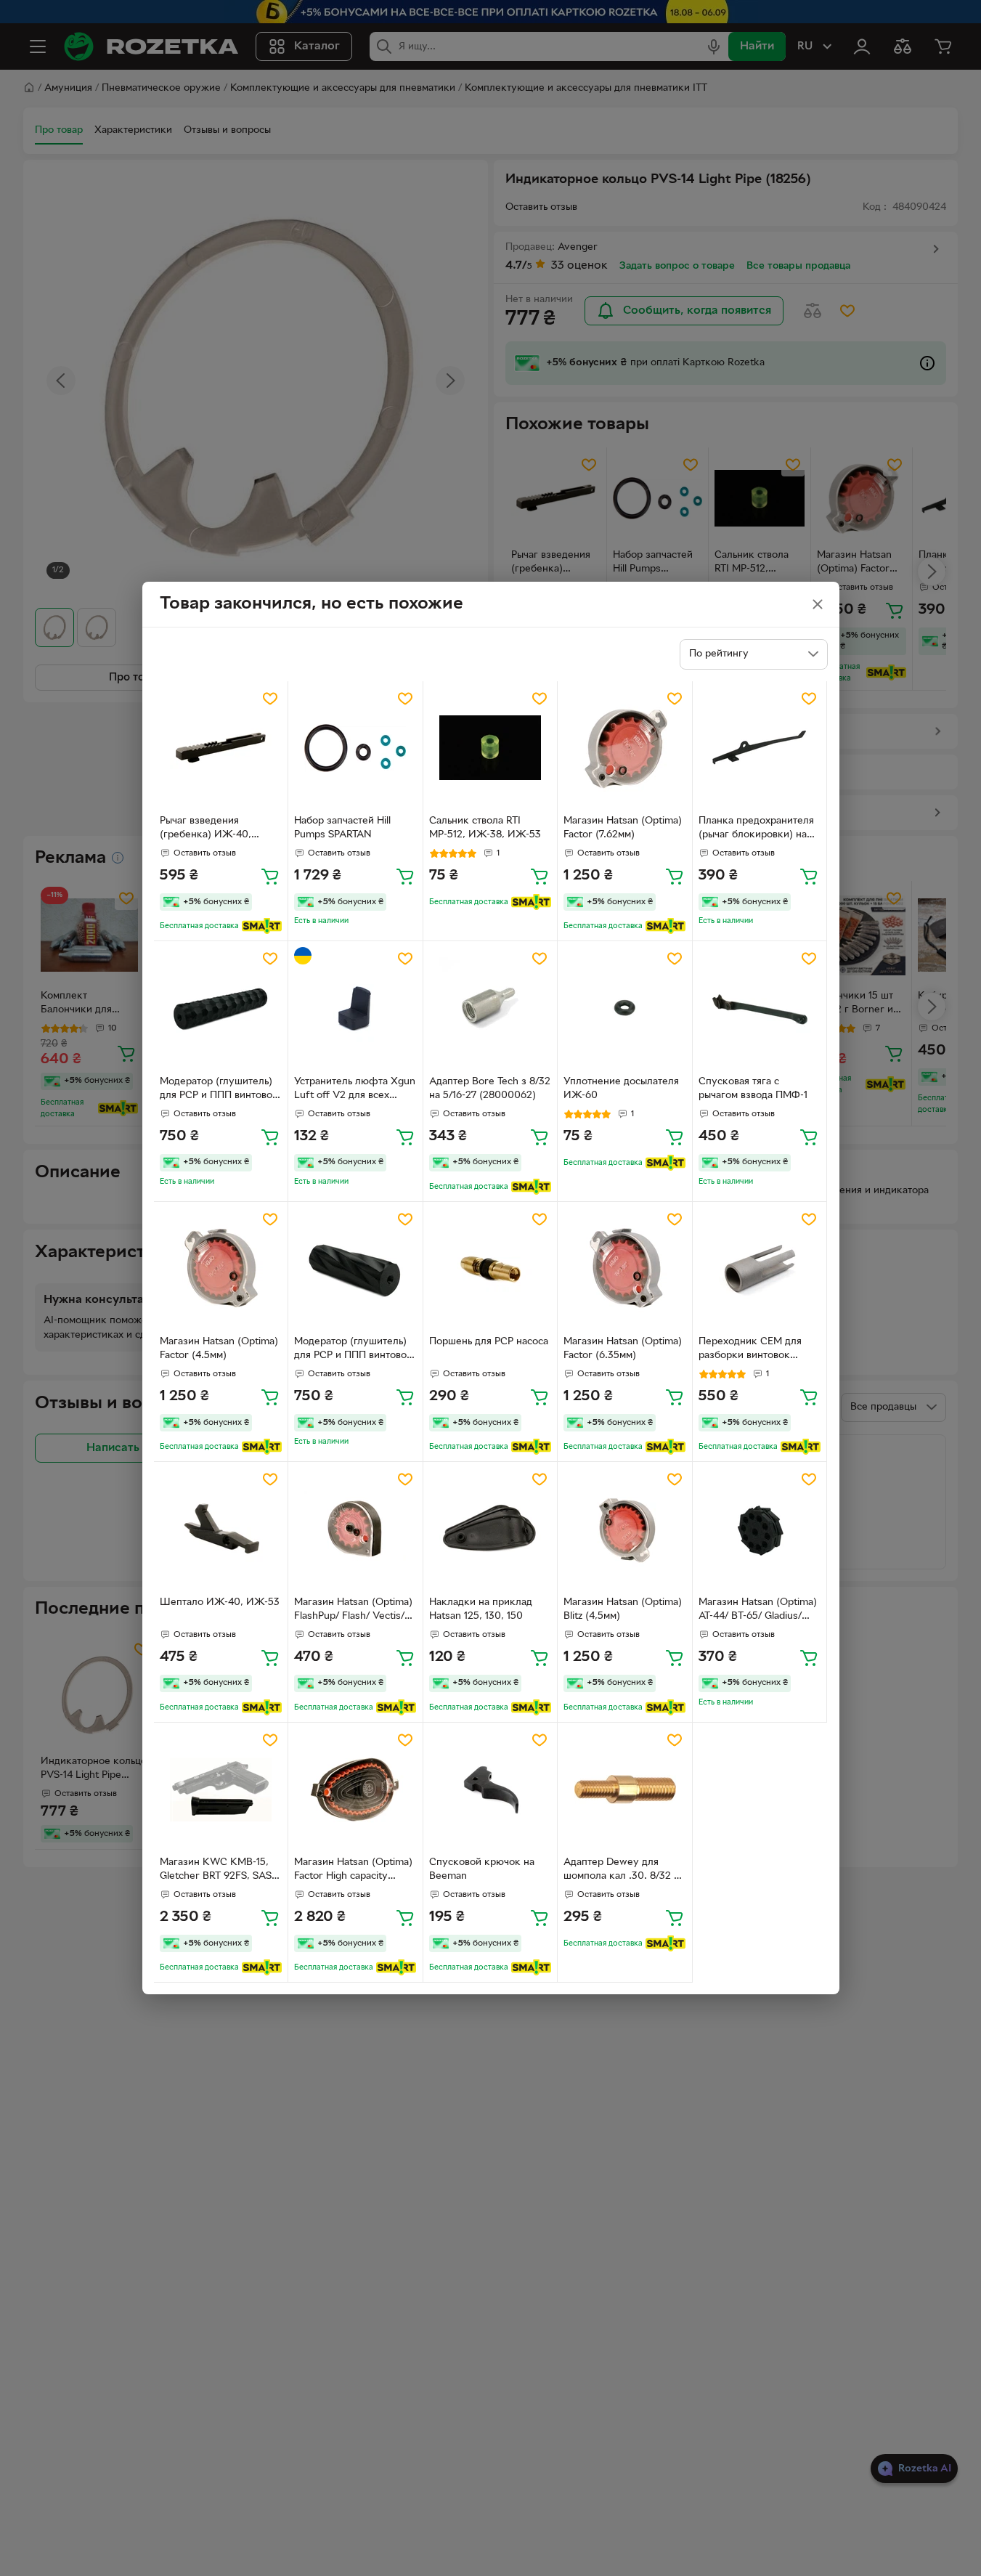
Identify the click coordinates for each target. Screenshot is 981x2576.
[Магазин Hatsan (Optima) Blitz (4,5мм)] (625, 1529)
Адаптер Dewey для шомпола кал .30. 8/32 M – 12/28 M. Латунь (623, 1871)
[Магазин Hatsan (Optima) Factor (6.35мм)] (625, 1269)
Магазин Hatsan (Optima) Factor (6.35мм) (623, 1349)
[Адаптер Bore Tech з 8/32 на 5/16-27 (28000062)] (490, 1008)
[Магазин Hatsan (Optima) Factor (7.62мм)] (625, 748)
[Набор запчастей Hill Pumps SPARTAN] (355, 748)
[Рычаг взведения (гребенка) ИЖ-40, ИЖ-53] (221, 748)
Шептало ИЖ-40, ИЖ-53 (220, 1602)
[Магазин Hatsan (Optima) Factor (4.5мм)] (221, 1269)
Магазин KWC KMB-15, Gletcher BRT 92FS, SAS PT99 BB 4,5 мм (216, 1871)
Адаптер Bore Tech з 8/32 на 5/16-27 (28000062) (490, 1089)
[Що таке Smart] (262, 926)
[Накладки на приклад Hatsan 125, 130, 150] (490, 1529)
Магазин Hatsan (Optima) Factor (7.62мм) (623, 828)
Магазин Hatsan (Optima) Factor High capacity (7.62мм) (353, 1871)
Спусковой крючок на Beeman (482, 1869)
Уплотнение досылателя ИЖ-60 (621, 1089)
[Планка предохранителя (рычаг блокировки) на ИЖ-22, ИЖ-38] (760, 748)
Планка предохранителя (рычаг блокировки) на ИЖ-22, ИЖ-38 (756, 829)
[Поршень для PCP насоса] (490, 1269)
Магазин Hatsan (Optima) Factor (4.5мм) (219, 1349)
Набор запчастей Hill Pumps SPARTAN (342, 828)
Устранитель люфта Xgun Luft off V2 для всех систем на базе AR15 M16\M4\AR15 (355, 1090)
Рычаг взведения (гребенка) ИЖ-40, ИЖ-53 (205, 829)
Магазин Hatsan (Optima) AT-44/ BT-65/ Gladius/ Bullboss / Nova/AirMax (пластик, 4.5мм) (758, 1611)
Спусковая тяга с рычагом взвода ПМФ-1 (753, 1089)
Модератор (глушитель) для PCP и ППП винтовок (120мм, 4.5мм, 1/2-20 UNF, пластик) (353, 1350)
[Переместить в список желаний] (270, 699)
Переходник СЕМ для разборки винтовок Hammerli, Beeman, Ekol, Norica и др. (757, 1350)
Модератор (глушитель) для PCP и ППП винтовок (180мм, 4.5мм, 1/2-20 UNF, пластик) (219, 1090)
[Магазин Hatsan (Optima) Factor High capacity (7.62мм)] (355, 1790)
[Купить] (270, 876)
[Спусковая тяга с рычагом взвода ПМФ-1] (760, 1008)
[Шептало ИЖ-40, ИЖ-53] (221, 1529)
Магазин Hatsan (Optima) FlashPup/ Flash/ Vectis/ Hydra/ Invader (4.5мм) (353, 1611)
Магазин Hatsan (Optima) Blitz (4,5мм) (623, 1609)
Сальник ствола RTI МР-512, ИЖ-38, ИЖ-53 (485, 828)
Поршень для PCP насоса (489, 1342)
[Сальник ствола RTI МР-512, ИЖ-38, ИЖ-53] (490, 748)
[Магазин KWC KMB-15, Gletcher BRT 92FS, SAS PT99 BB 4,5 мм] (221, 1790)
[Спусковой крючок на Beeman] (490, 1790)
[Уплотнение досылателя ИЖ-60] (625, 1008)
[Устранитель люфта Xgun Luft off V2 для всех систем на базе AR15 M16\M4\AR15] (355, 1008)
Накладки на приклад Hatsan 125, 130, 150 (481, 1609)
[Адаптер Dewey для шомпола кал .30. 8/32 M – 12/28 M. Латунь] (625, 1790)
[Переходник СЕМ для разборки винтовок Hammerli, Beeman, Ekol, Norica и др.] (760, 1269)
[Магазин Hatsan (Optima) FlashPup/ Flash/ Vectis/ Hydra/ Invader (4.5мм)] (355, 1529)
